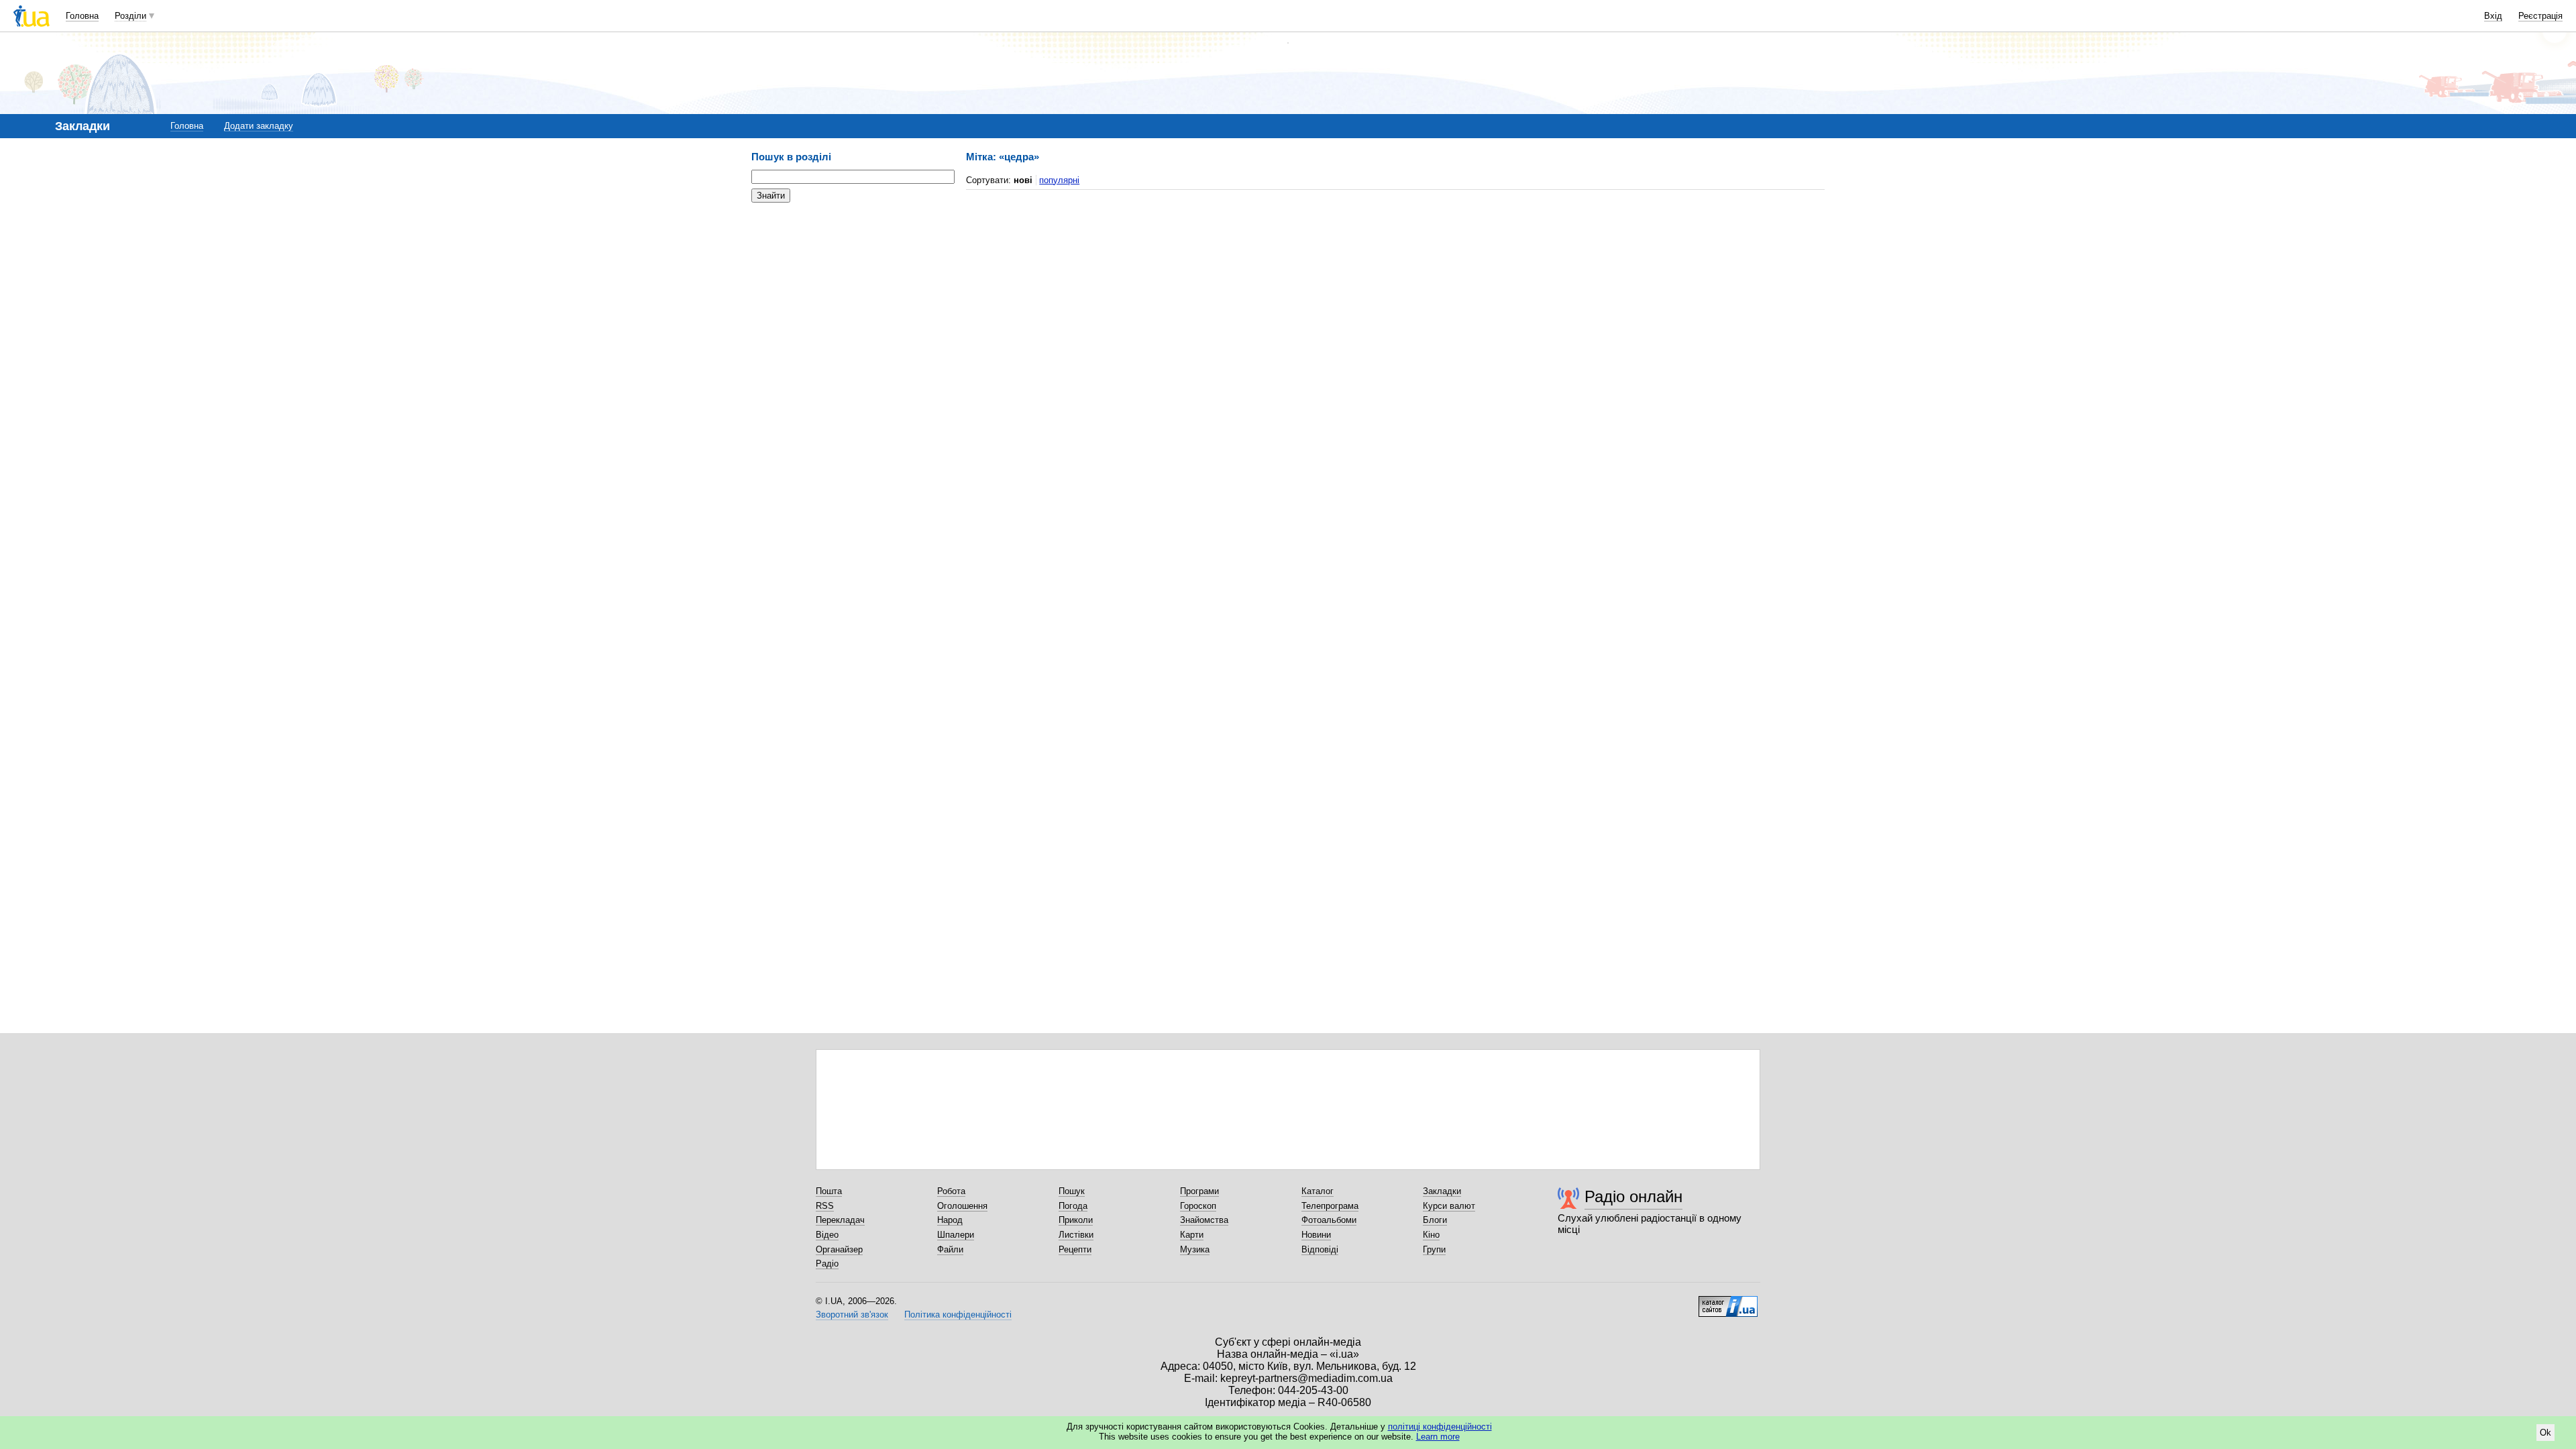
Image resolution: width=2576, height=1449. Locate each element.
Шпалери (956, 1235)
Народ (950, 1220)
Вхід (2493, 16)
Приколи (1076, 1220)
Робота (951, 1191)
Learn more (1438, 1437)
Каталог (1318, 1191)
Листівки (1076, 1235)
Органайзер (839, 1249)
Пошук (1072, 1191)
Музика (1195, 1249)
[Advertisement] (852, 295)
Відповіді (1320, 1249)
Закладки (1442, 1191)
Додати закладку (259, 126)
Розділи (130, 16)
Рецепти (1075, 1249)
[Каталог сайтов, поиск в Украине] (1728, 1301)
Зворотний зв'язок (852, 1314)
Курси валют (1449, 1206)
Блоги (1435, 1220)
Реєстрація (2540, 16)
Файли (950, 1249)
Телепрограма (1330, 1206)
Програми (1199, 1191)
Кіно (1431, 1235)
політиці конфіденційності (1440, 1427)
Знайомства (1204, 1220)
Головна (82, 16)
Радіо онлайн (1633, 1196)
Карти (1192, 1235)
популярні (1059, 180)
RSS (825, 1206)
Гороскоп (1198, 1206)
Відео (827, 1235)
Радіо (827, 1264)
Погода (1073, 1206)
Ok (2545, 1433)
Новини (1316, 1235)
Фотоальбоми (1329, 1220)
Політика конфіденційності (958, 1314)
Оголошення (962, 1206)
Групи (1434, 1249)
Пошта (829, 1191)
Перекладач (840, 1220)
